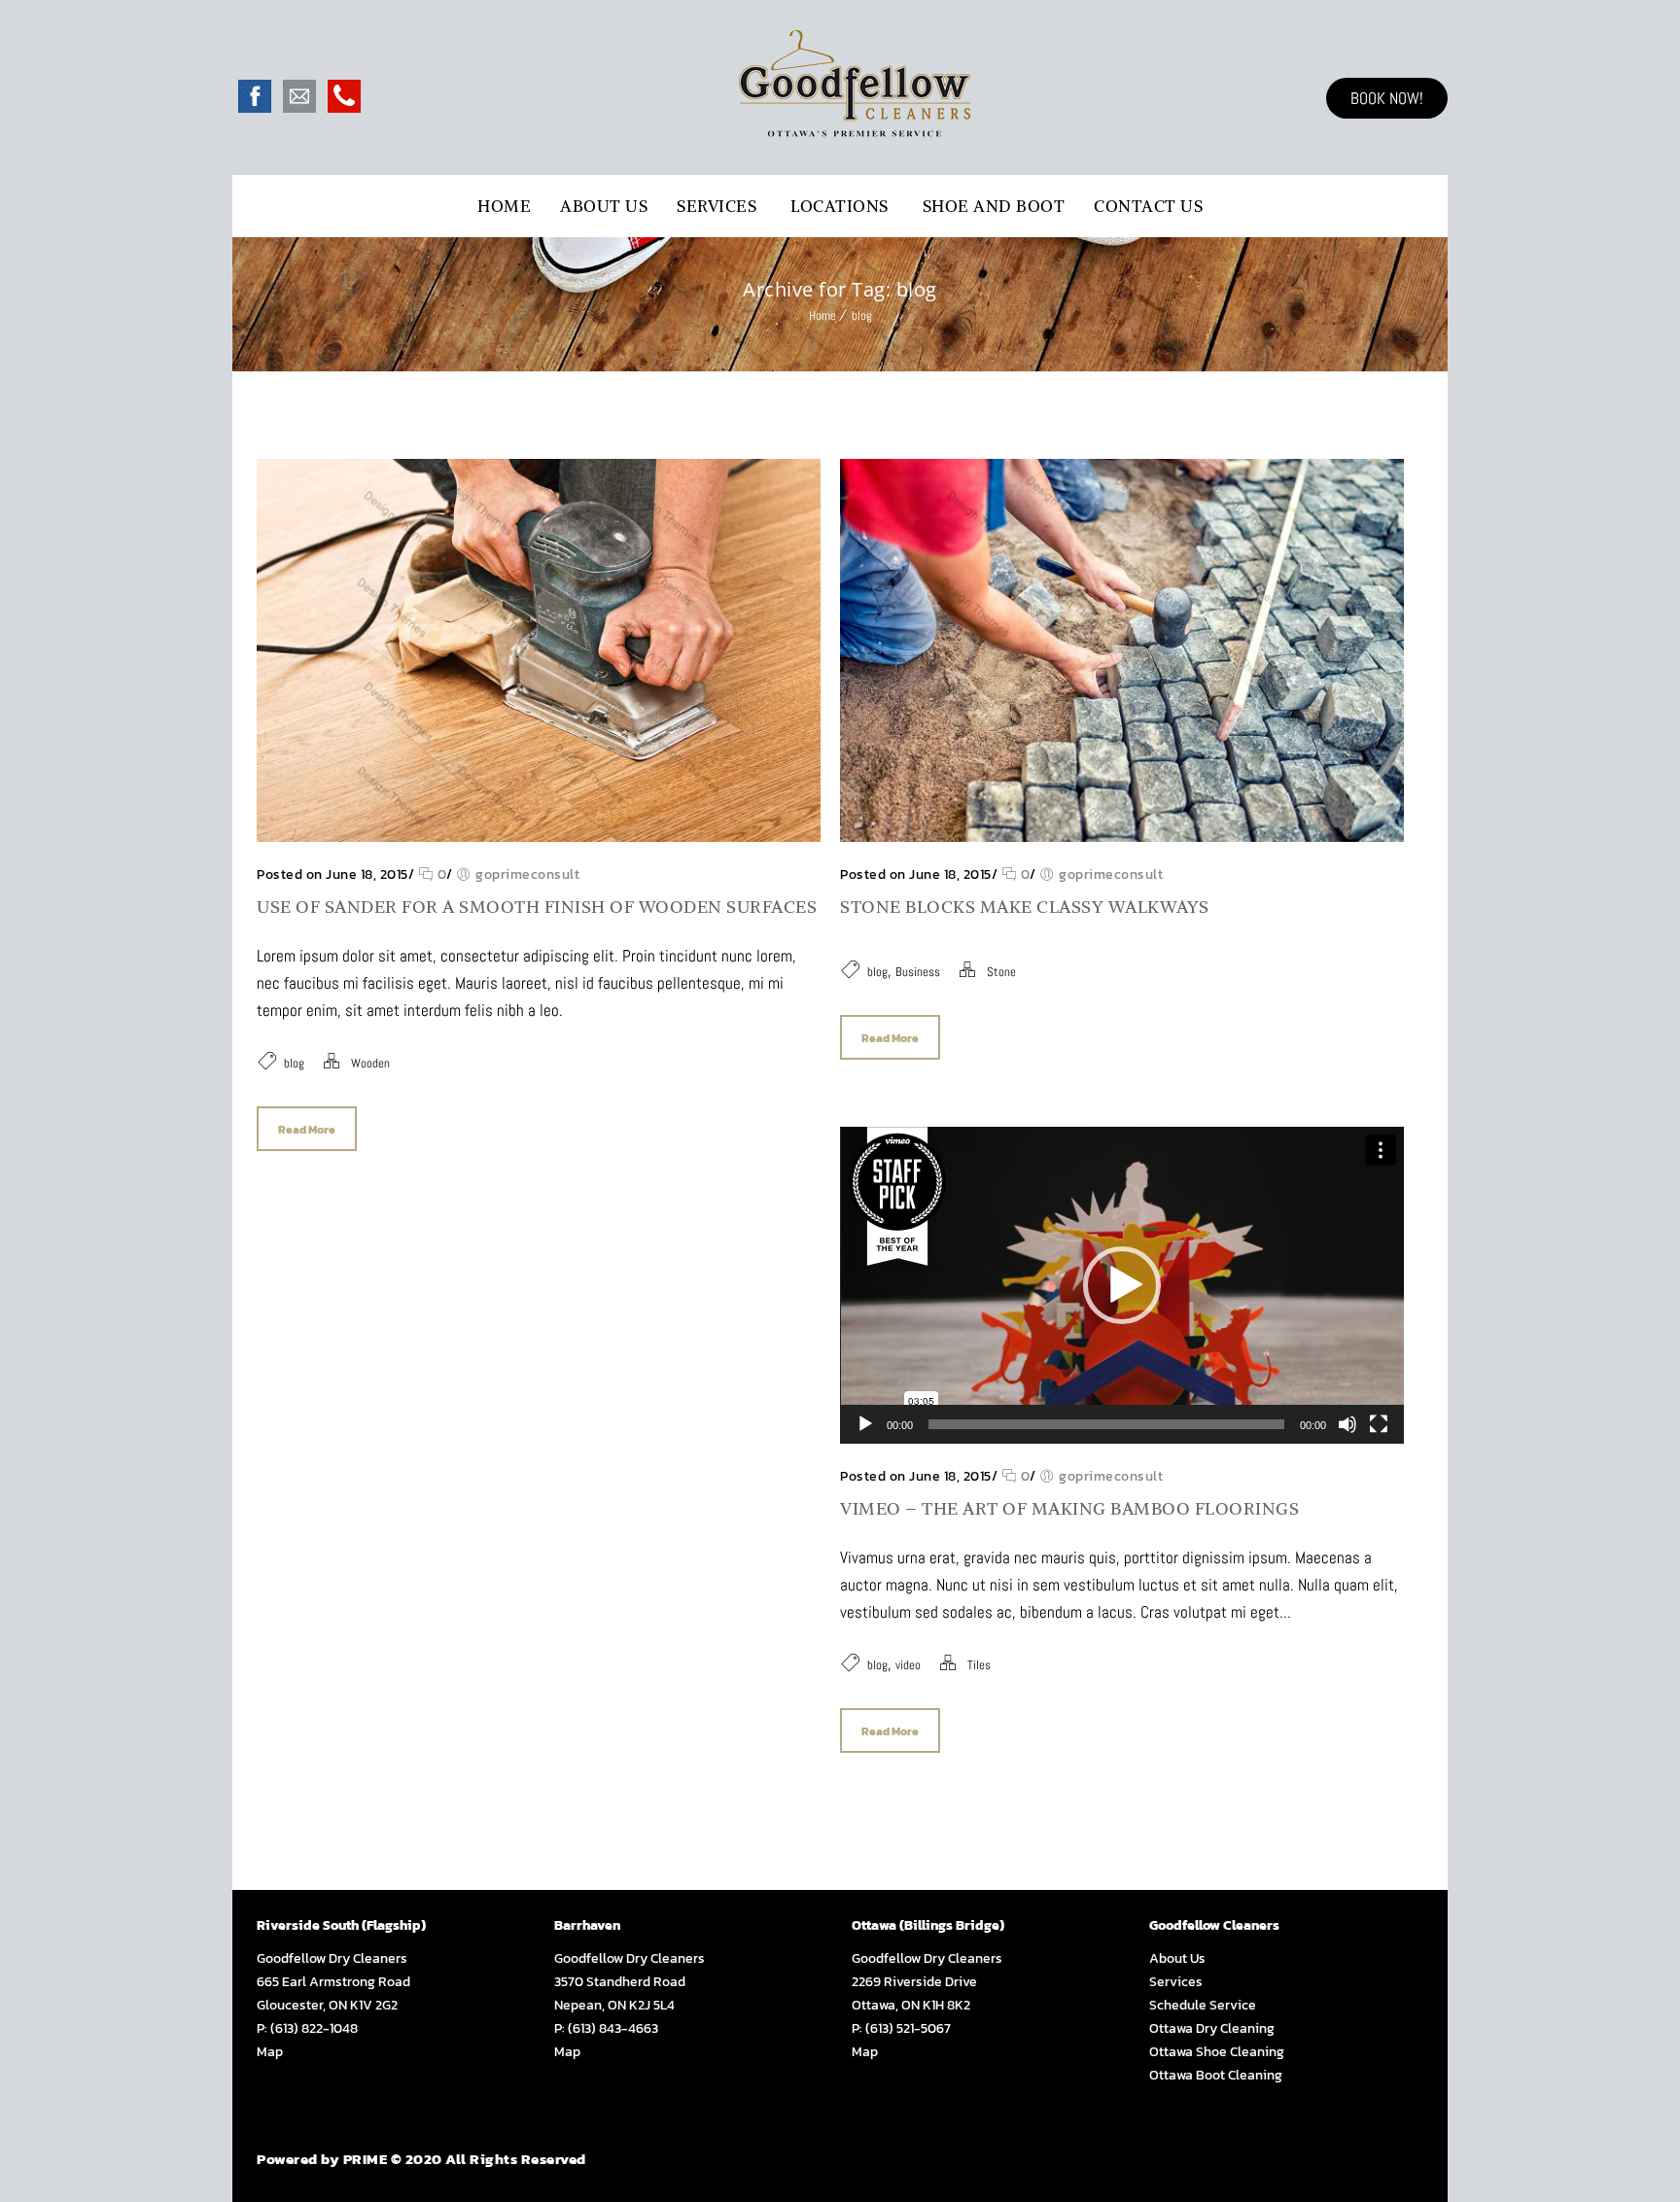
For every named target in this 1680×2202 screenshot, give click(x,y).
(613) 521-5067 (908, 2028)
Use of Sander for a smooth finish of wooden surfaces (537, 907)
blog (862, 315)
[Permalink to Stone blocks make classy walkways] (1122, 836)
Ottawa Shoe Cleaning (1217, 2052)
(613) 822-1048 (314, 2028)
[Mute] (1347, 1424)
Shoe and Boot (994, 206)
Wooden (370, 1063)
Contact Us (1148, 206)
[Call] (344, 107)
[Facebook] (255, 107)
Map (270, 2052)
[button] (1122, 1285)
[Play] (865, 1424)
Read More (307, 1130)
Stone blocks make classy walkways (1025, 907)
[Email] (299, 107)
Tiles (979, 1665)
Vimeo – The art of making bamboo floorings (1069, 1508)
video (908, 1665)
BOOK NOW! (1387, 98)
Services (717, 206)
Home (504, 206)
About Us (604, 206)
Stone (1001, 972)
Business (918, 972)
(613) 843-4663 (613, 2028)
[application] (1122, 1285)
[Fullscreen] (1379, 1424)
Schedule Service (1203, 2005)
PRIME (366, 2159)
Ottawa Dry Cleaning (1212, 2028)
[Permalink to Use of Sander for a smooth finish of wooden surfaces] (539, 836)
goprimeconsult (527, 874)
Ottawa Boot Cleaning (1216, 2075)
